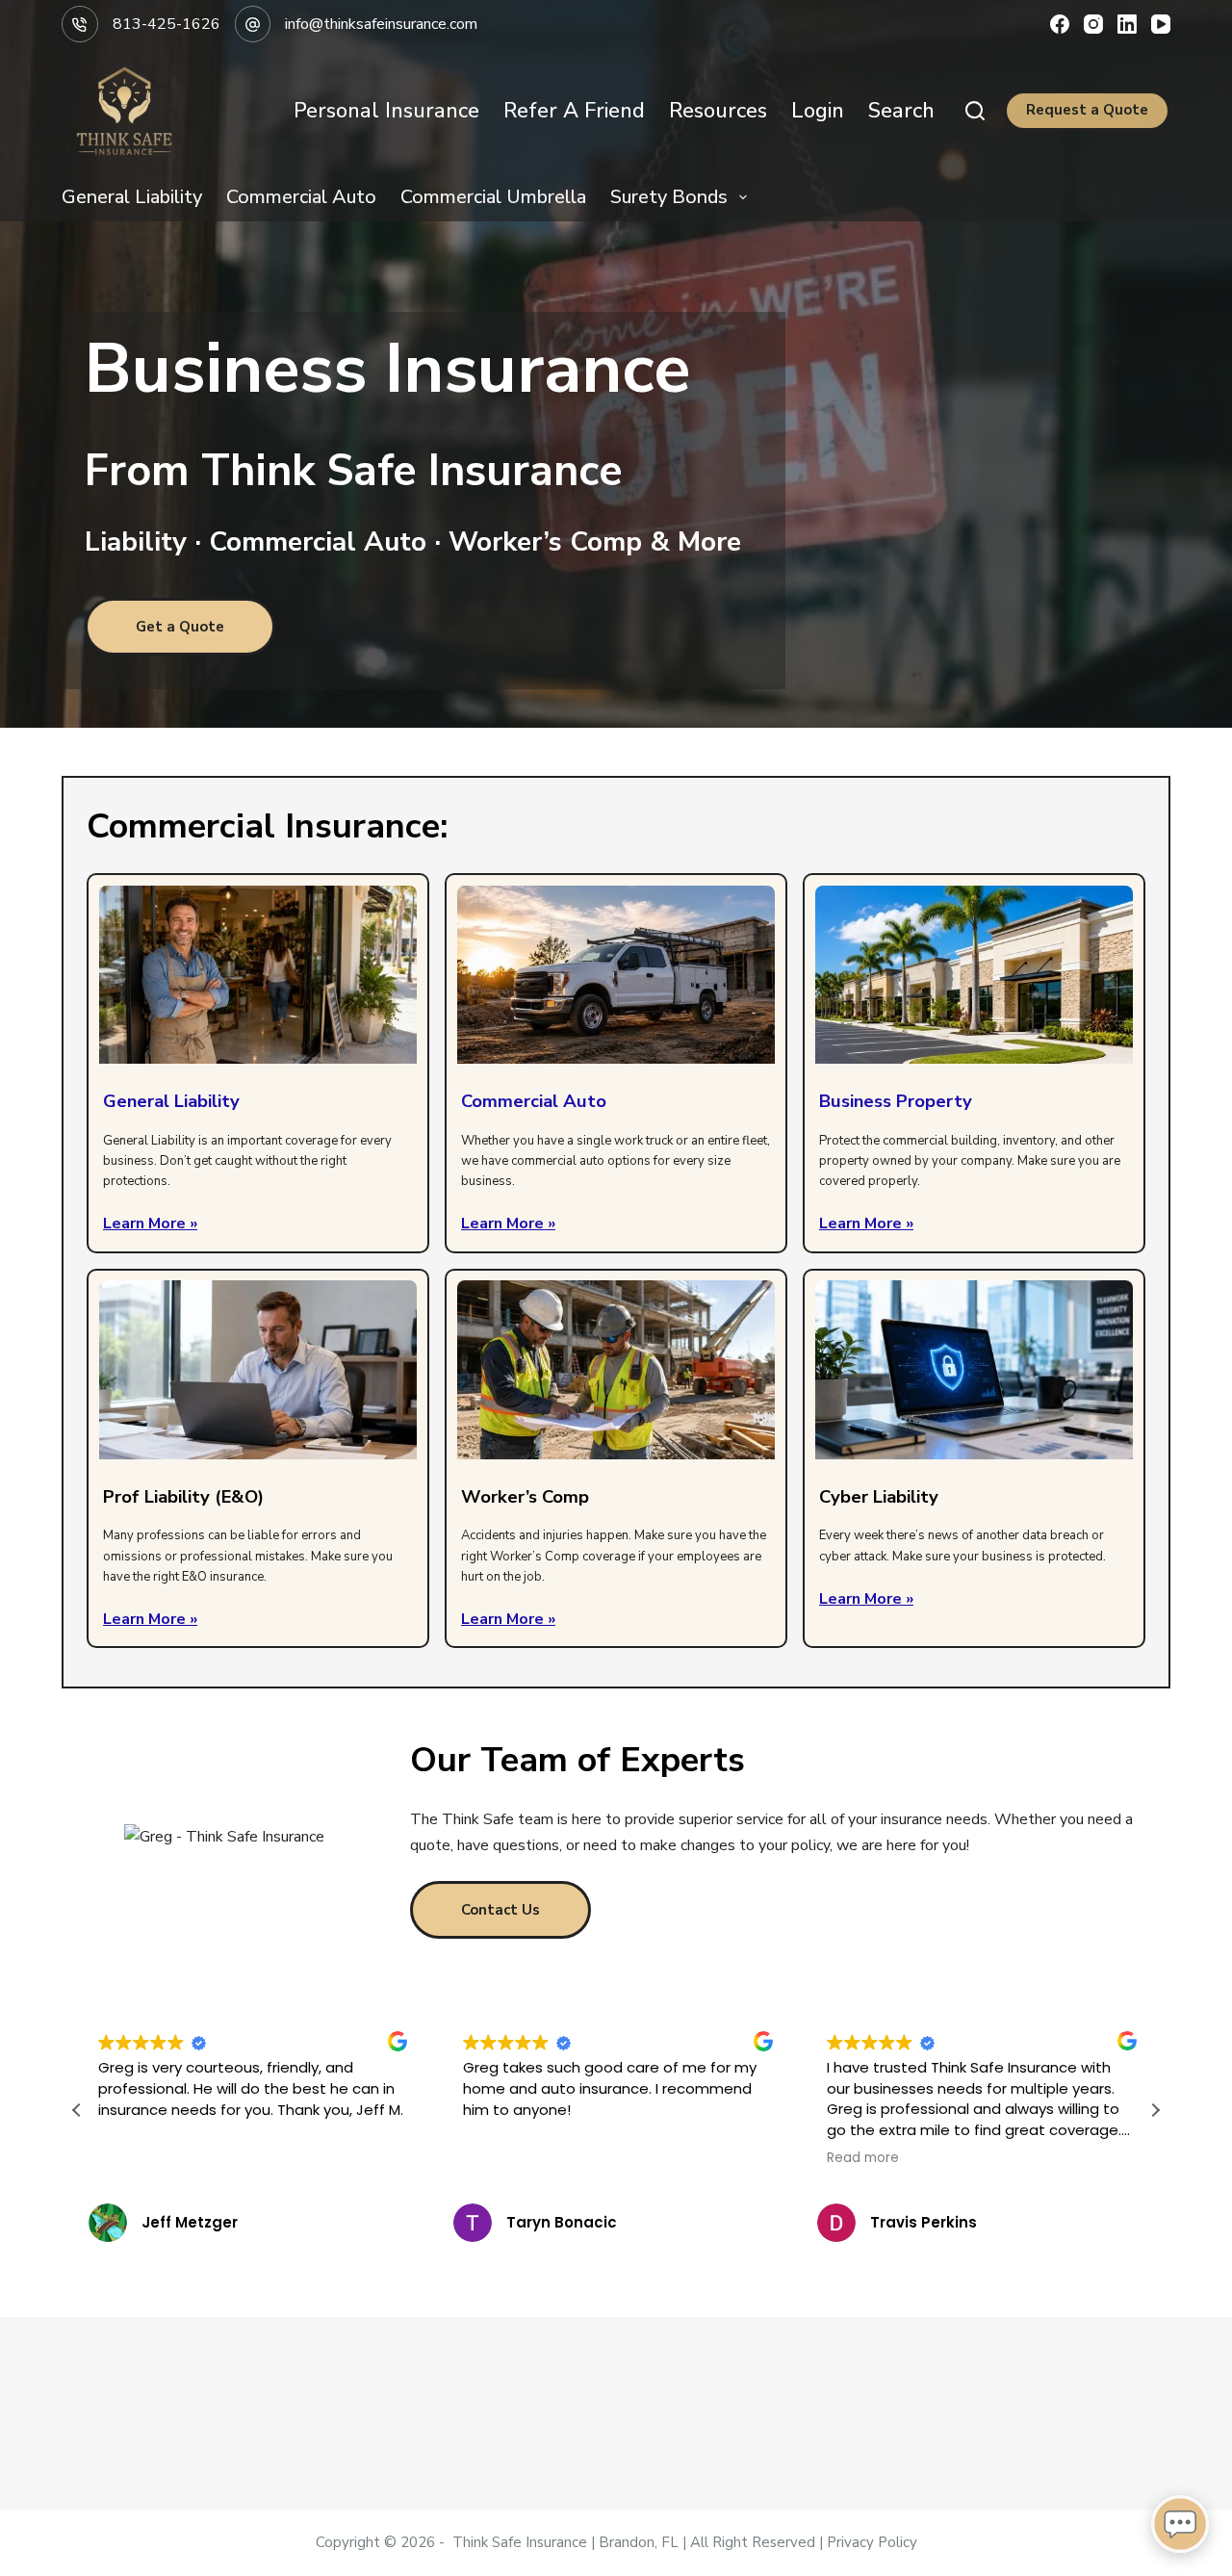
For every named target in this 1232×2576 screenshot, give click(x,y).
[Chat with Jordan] (1180, 2524)
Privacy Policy (872, 2542)
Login (818, 111)
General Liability (132, 197)
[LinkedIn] (1127, 24)
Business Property (896, 1101)
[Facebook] (1060, 24)
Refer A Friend (574, 111)
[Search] (975, 111)
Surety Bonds (669, 197)
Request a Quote (1087, 110)
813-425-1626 (167, 24)
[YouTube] (1161, 24)
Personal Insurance (386, 111)
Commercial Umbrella (493, 197)
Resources (718, 111)
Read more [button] (863, 2158)
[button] (1155, 2110)
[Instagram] (1093, 24)
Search (901, 111)
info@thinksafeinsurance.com (381, 24)
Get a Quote (180, 627)
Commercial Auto (301, 197)
